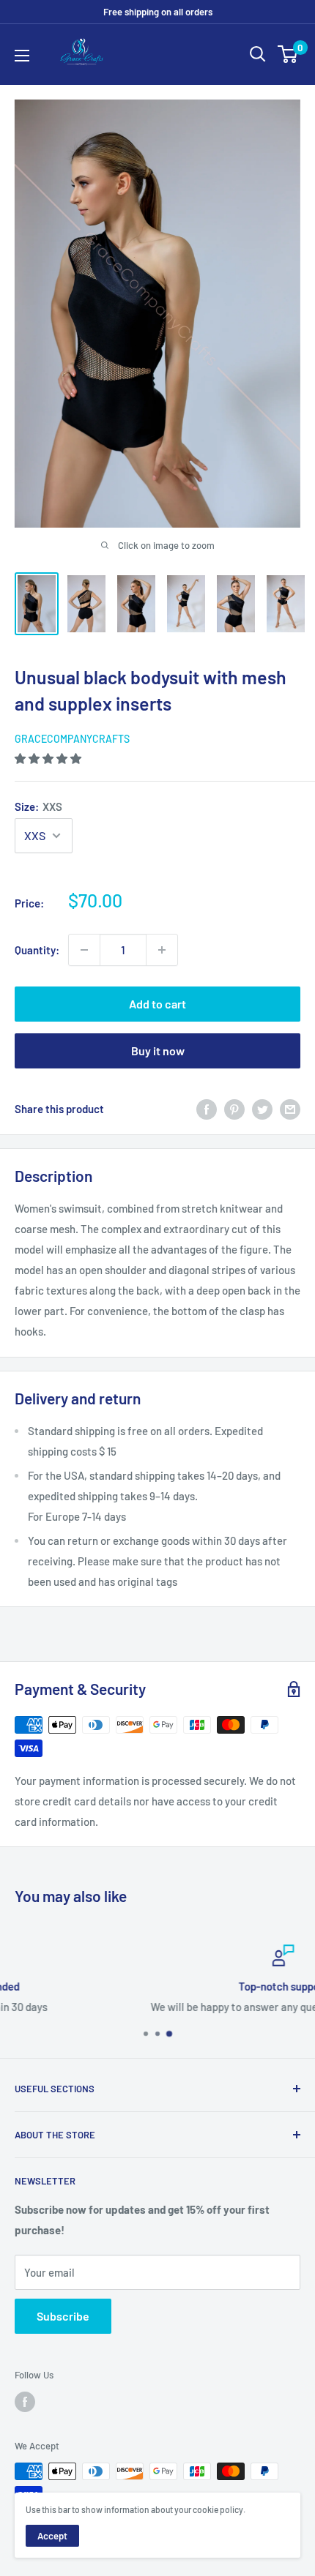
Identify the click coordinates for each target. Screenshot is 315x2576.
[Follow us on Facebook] (25, 2402)
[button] (49, 758)
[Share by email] (290, 1109)
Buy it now (158, 1051)
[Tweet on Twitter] (262, 1109)
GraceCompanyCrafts (72, 739)
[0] (288, 54)
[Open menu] (22, 56)
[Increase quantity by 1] (162, 950)
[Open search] (258, 54)
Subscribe (63, 2316)
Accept (52, 2536)
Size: (38, 806)
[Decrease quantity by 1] (84, 950)
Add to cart (157, 1004)
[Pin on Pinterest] (234, 1109)
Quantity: (37, 950)
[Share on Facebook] (207, 1109)
